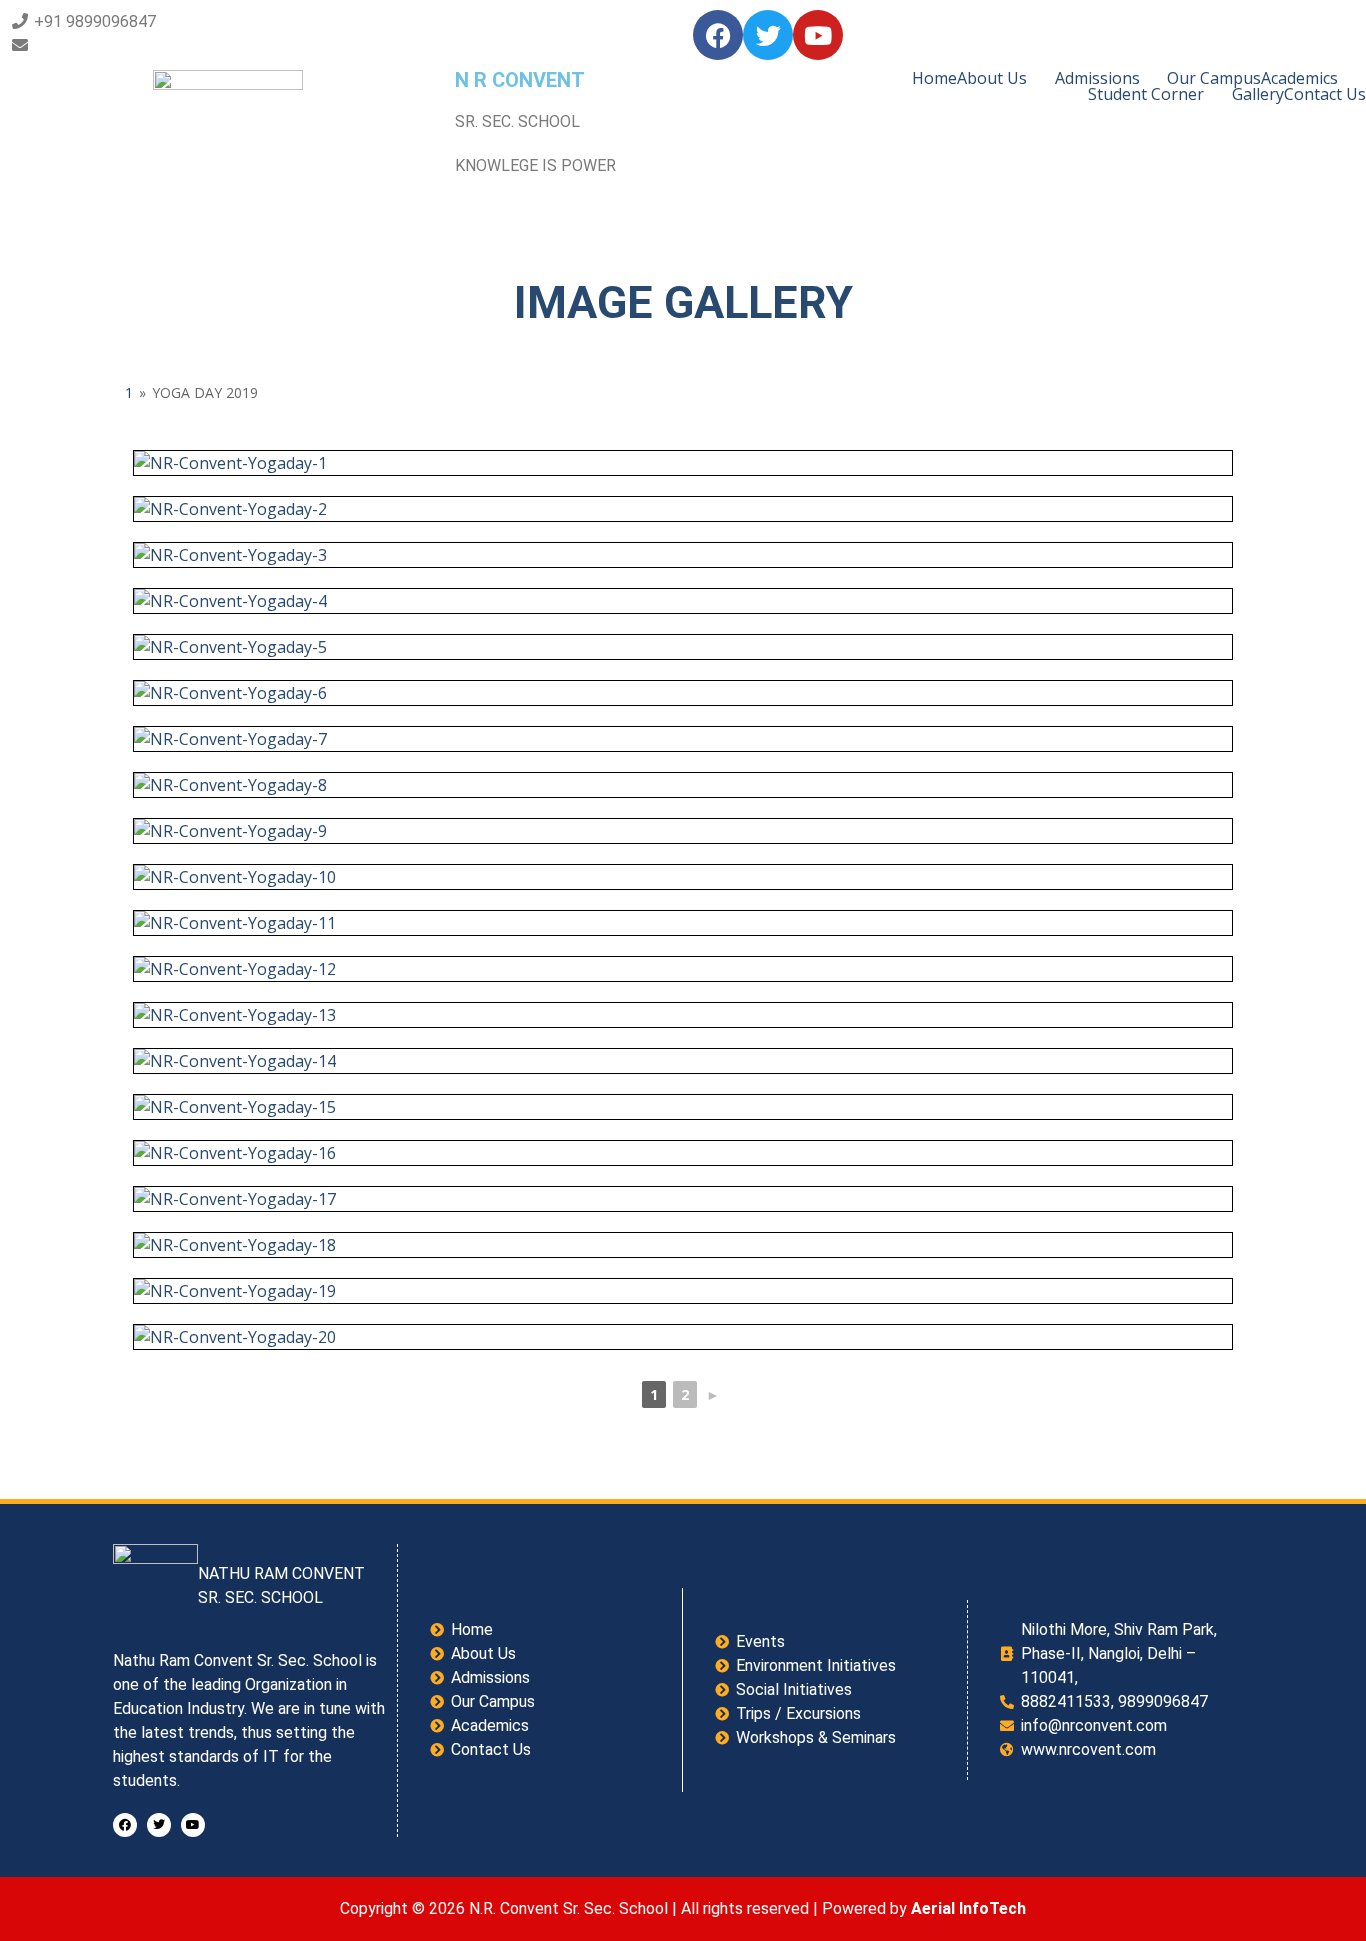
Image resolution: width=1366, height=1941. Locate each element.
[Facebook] (718, 35)
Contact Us (1325, 94)
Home (934, 78)
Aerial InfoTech (968, 1908)
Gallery (1258, 94)
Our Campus (1214, 78)
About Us (992, 78)
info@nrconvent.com (107, 45)
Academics (1299, 78)
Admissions (1097, 78)
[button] (1006, 78)
